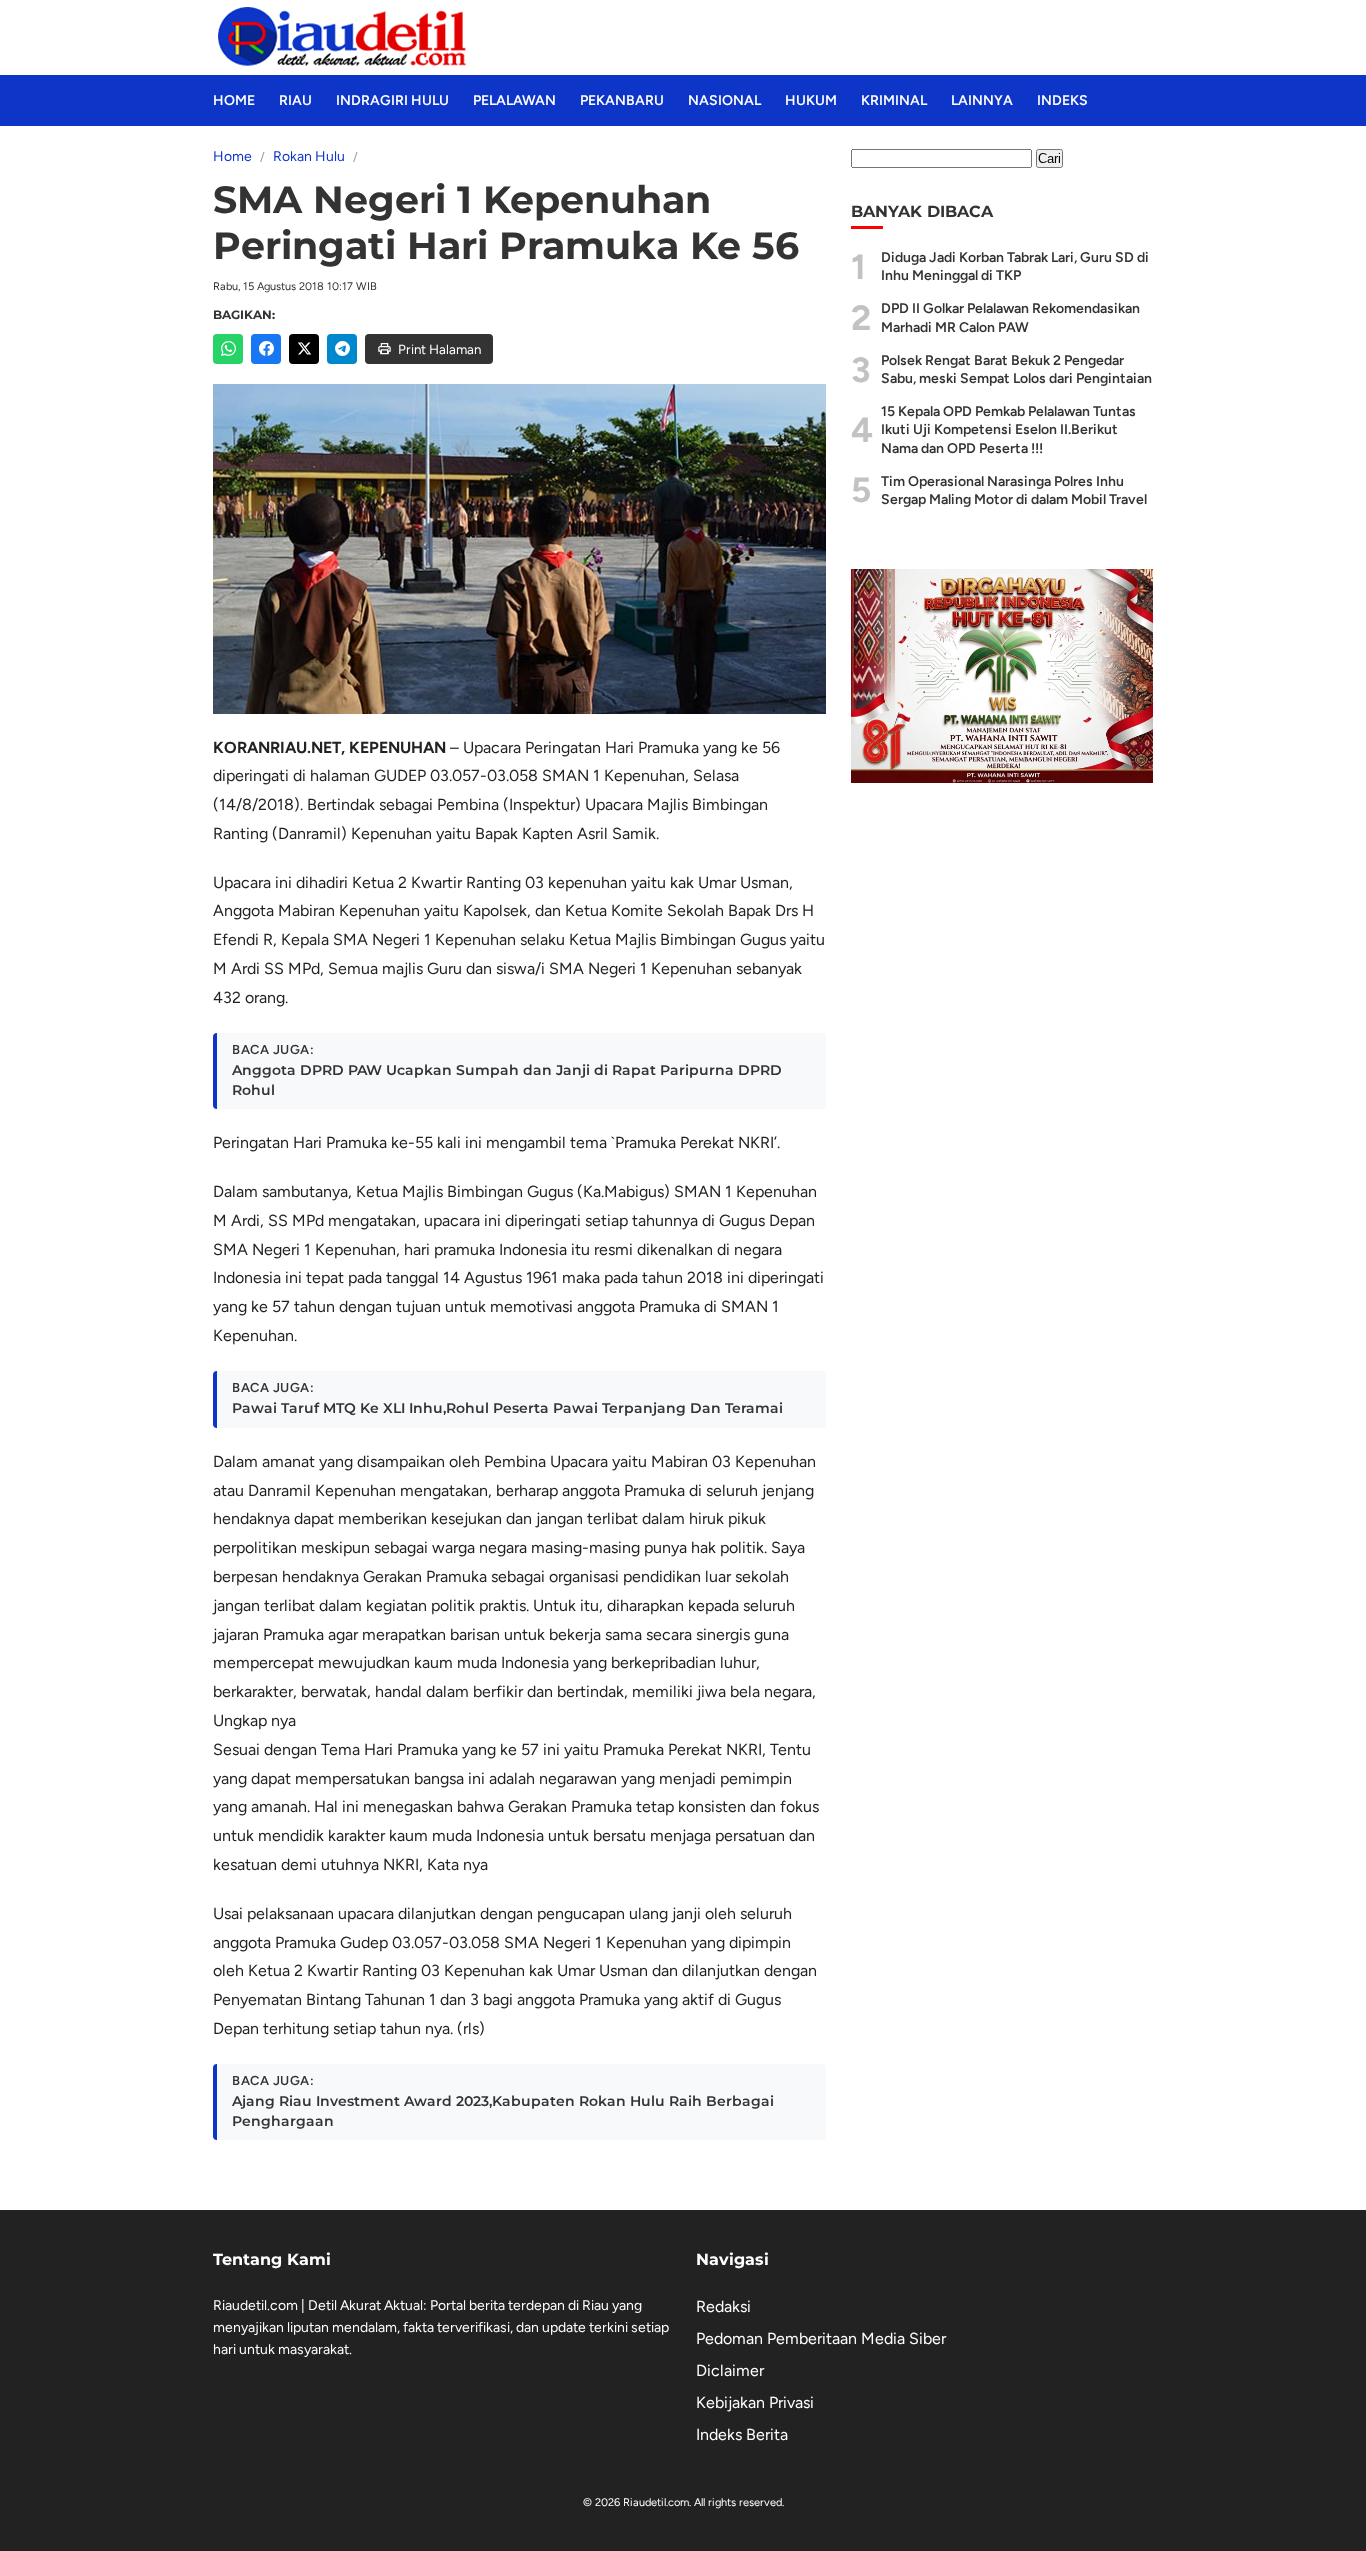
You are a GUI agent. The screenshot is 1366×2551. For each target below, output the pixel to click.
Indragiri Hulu (392, 100)
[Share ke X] (304, 349)
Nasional (724, 100)
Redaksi (723, 2306)
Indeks (1062, 100)
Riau (295, 100)
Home (234, 100)
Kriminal (894, 100)
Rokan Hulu (309, 156)
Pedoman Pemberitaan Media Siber (821, 2338)
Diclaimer (730, 2370)
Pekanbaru (622, 100)
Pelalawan (514, 100)
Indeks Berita (742, 2434)
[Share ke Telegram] (342, 349)
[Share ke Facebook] (266, 349)
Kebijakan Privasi (755, 2402)
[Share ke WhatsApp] (228, 349)
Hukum (811, 100)
